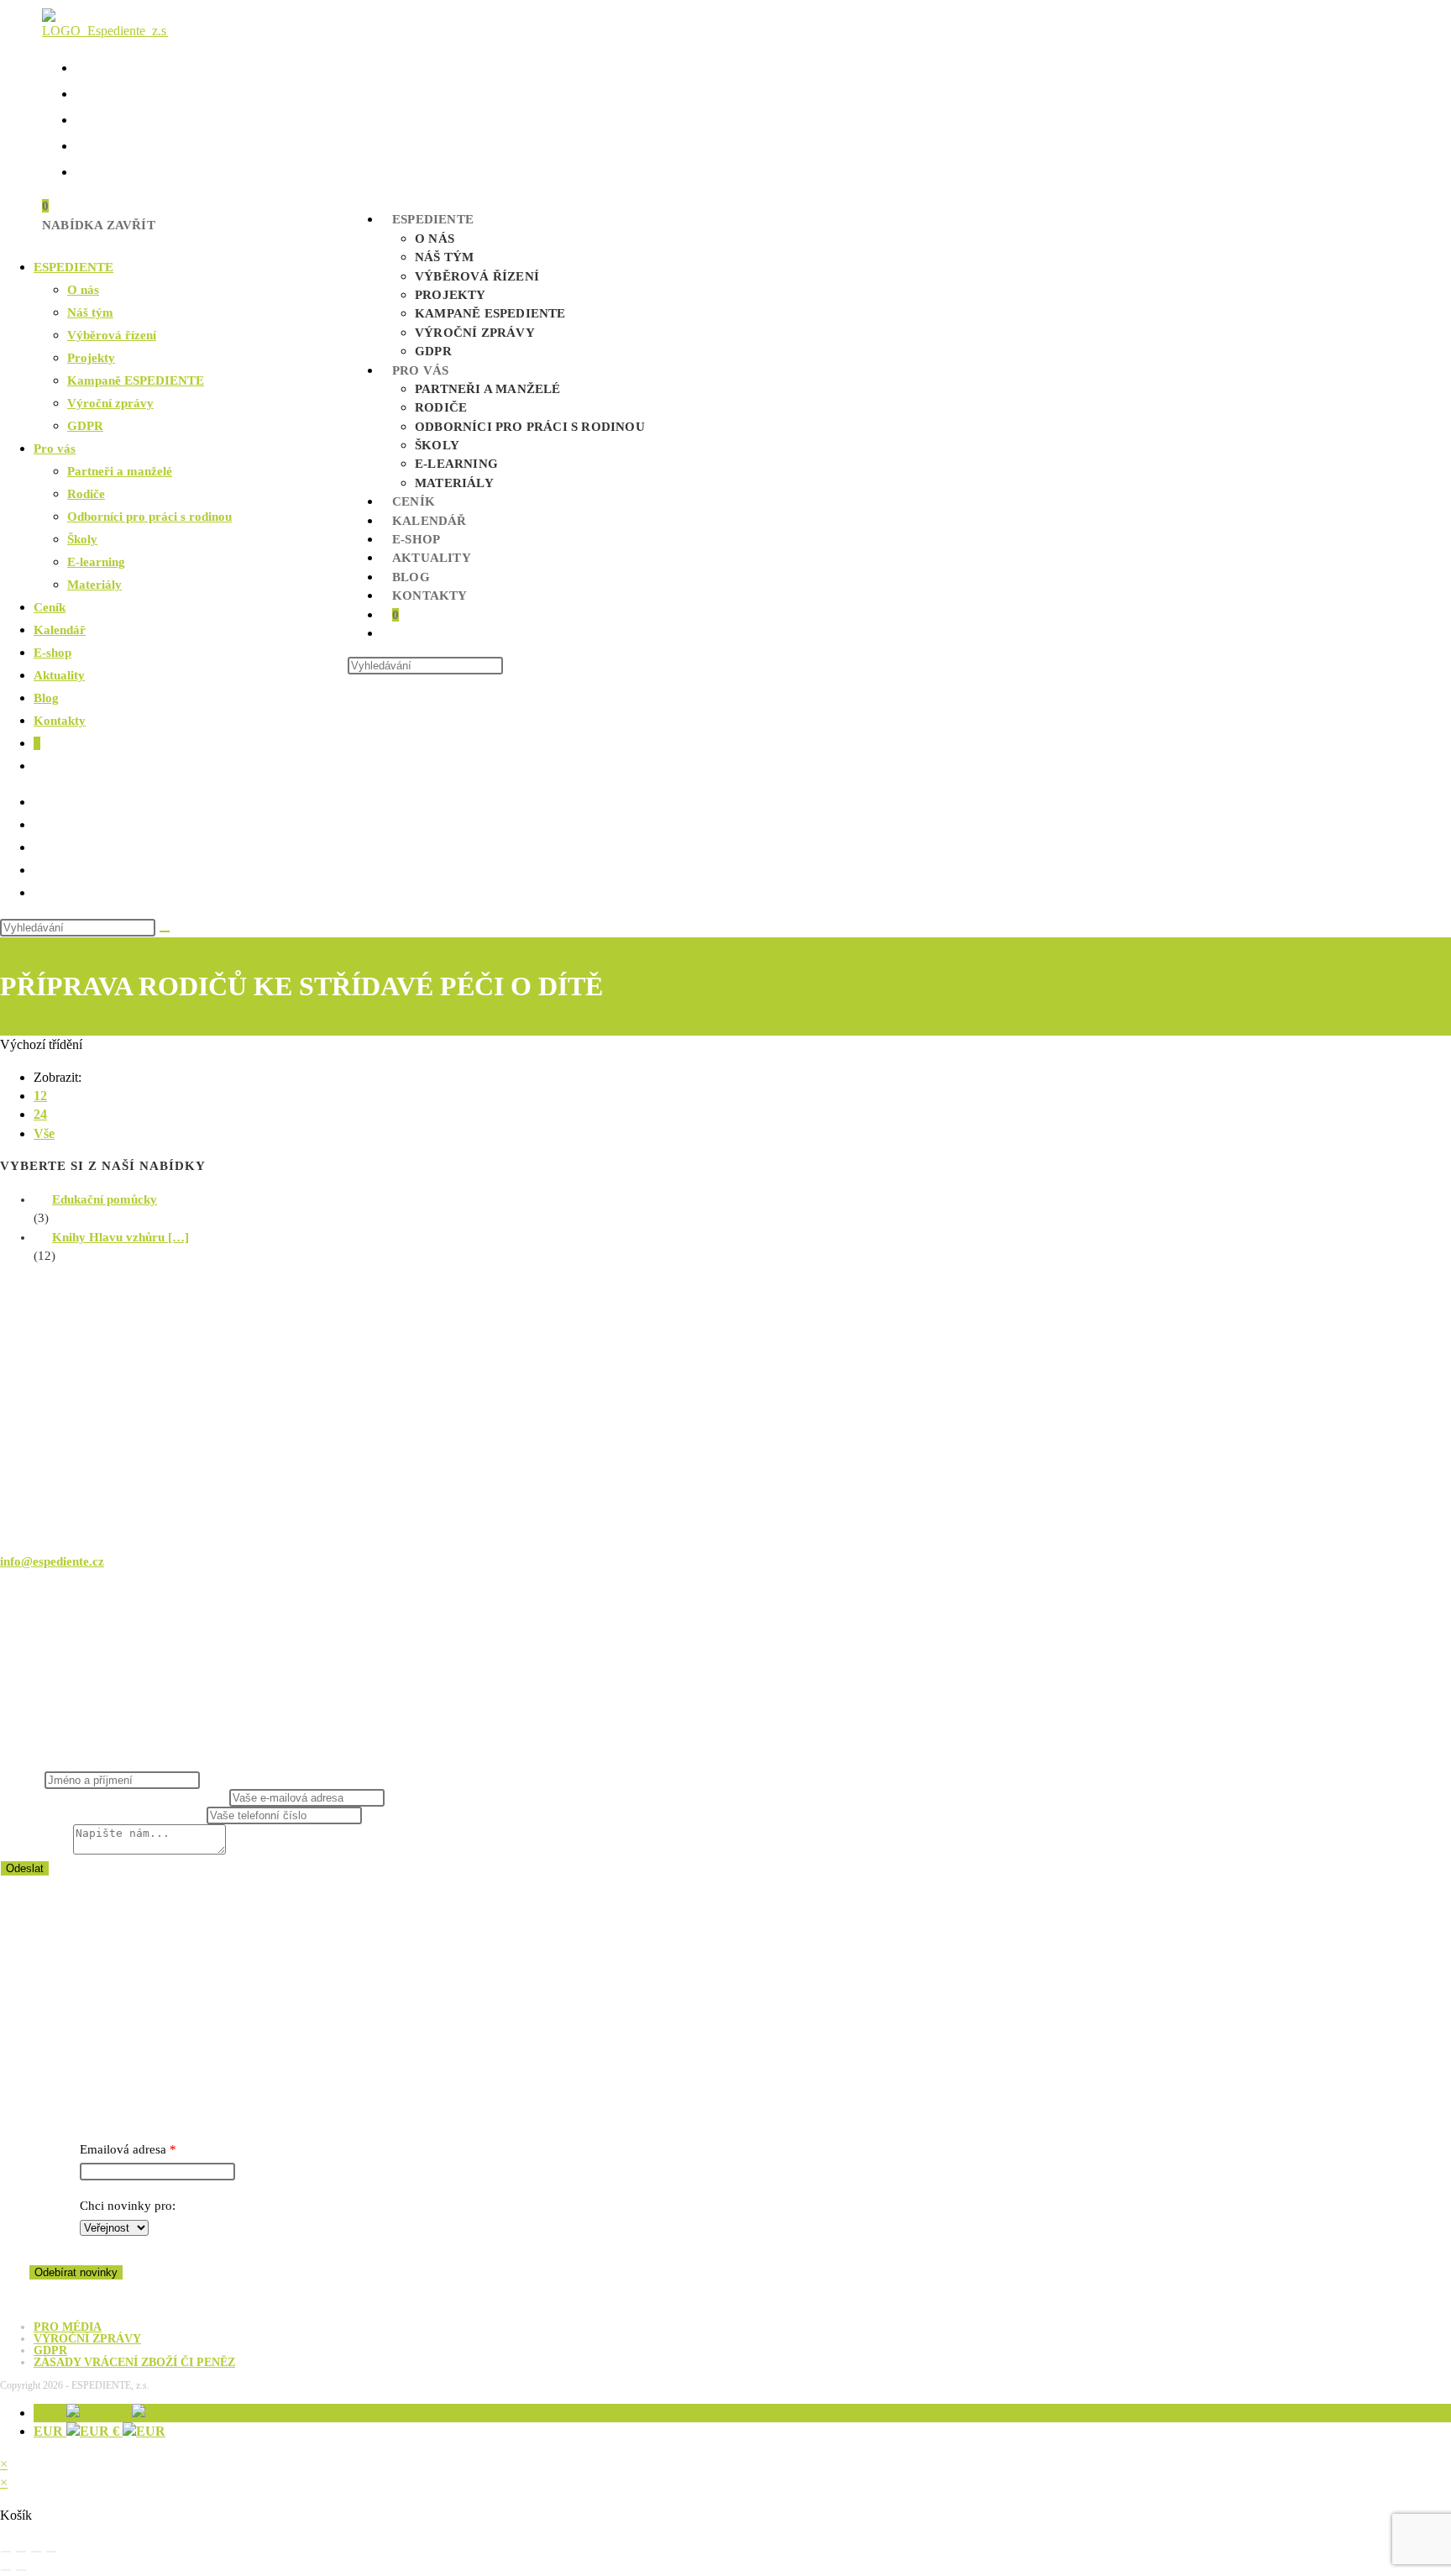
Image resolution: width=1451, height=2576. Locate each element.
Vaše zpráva (37, 1850)
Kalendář (60, 630)
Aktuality (59, 675)
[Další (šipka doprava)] (21, 2570)
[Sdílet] (36, 2552)
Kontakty (60, 721)
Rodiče (86, 494)
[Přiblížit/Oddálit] (6, 2552)
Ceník (50, 607)
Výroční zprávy (110, 403)
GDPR (85, 426)
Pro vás (55, 449)
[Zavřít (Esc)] (51, 2552)
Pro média (68, 2327)
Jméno (22, 1780)
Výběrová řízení (112, 335)
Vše (44, 1133)
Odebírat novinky (76, 2272)
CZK (83, 2413)
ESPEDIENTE (73, 267)
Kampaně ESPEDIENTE (136, 380)
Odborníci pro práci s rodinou (149, 517)
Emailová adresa (123, 2149)
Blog (46, 698)
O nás (83, 290)
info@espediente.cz (52, 1561)
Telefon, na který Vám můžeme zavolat (103, 1815)
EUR (78, 2431)
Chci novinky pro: (128, 2206)
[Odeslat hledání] (165, 931)
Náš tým (90, 312)
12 (40, 1096)
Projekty (91, 358)
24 (40, 1114)
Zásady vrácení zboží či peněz (134, 2362)
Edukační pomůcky (105, 1199)
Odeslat (25, 1868)
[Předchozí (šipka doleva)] (6, 2570)
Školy (82, 539)
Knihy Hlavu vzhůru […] (120, 1237)
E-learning (96, 562)
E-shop (52, 653)
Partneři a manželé (120, 471)
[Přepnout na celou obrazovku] (21, 2552)
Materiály (94, 585)
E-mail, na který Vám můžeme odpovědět (115, 1797)
